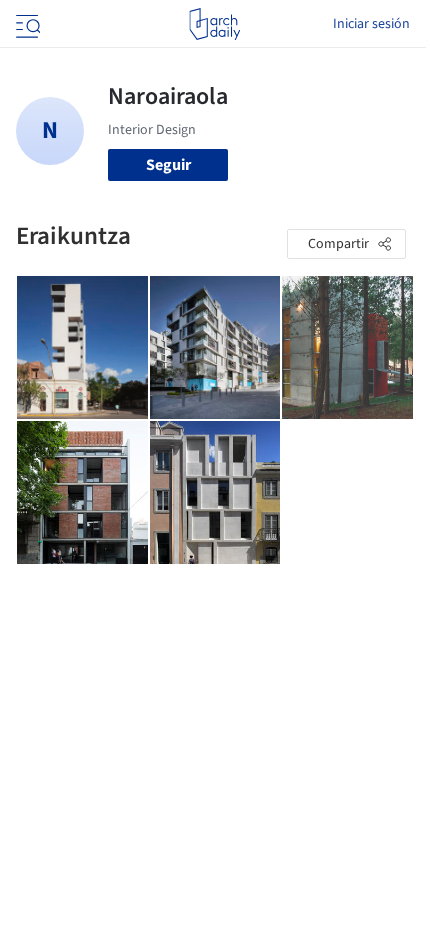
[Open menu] (26, 24)
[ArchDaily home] (214, 24)
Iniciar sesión (371, 24)
